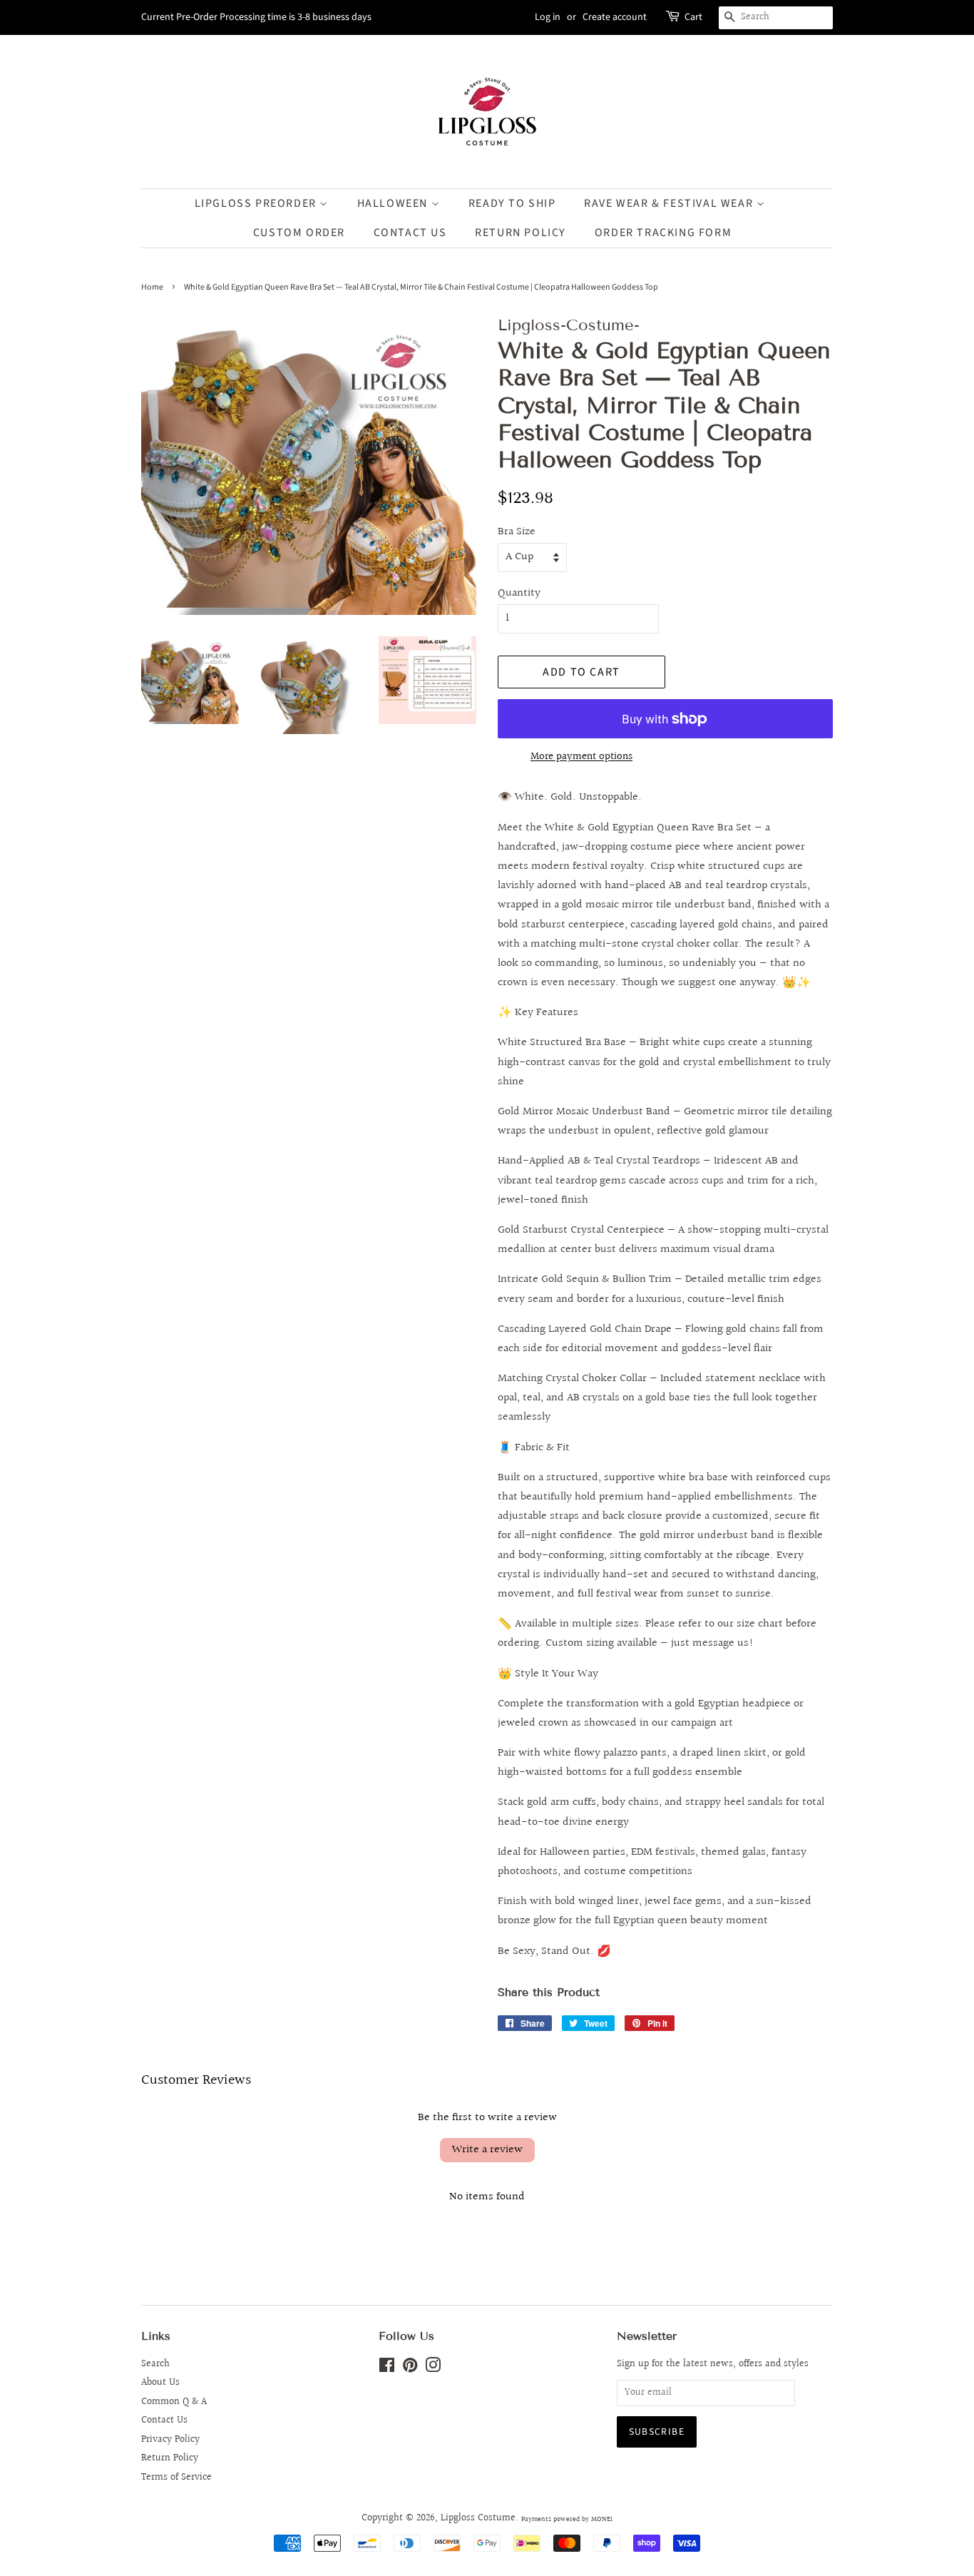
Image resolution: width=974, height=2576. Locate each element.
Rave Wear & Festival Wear (670, 203)
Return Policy (170, 2458)
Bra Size (517, 532)
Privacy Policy (170, 2440)
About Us (160, 2383)
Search (155, 2364)
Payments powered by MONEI (567, 2519)
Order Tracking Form (663, 233)
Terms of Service (176, 2478)
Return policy (521, 233)
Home (152, 287)
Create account (615, 17)
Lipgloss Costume (478, 2518)
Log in (548, 17)
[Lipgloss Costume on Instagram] (433, 2368)
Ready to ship (512, 203)
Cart (693, 17)
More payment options (581, 757)
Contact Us (410, 233)
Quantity (519, 593)
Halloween (394, 203)
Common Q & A (174, 2402)
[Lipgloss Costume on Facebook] (387, 2368)
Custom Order (299, 233)
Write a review (487, 2150)
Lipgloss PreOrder (257, 203)
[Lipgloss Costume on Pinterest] (410, 2368)
